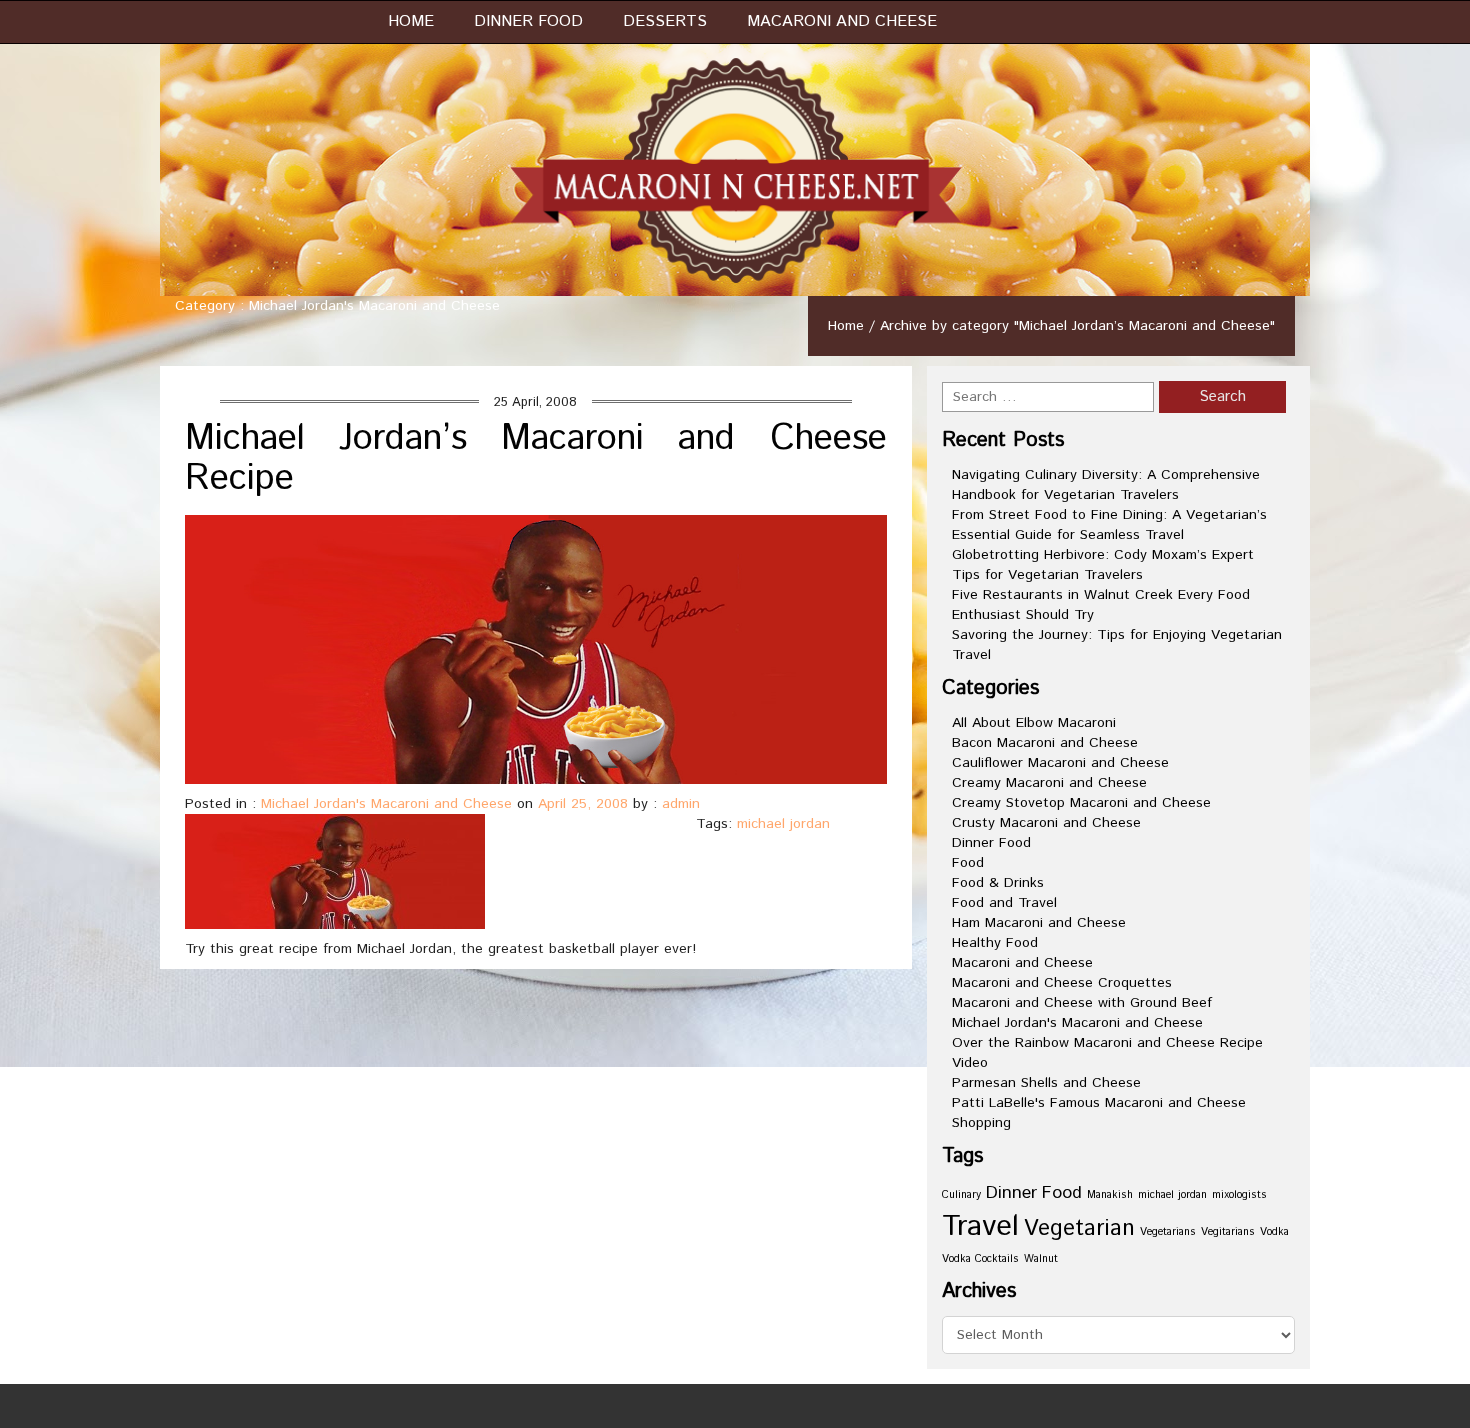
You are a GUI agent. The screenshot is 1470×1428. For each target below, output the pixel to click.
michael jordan (783, 824)
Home (411, 21)
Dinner (1011, 1193)
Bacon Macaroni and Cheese (1045, 743)
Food (968, 863)
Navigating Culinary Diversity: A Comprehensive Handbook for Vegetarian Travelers (1106, 485)
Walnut (1041, 1259)
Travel (980, 1226)
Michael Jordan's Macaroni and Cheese (386, 804)
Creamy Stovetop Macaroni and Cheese (1081, 803)
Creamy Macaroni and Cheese (1049, 783)
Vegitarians (1228, 1232)
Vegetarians (1168, 1232)
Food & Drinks (998, 883)
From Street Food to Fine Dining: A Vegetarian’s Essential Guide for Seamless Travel (1109, 525)
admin (681, 804)
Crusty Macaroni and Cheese (1046, 823)
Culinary (961, 1195)
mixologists (1239, 1195)
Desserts (665, 21)
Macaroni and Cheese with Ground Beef (1082, 1003)
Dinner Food (528, 21)
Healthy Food (995, 943)
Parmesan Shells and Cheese (1046, 1083)
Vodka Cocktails (980, 1259)
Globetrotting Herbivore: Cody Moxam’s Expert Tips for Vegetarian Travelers (1103, 565)
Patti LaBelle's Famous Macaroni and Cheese (1099, 1103)
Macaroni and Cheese (842, 21)
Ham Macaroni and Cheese (1039, 923)
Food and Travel (1004, 903)
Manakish (1110, 1195)
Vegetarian (1079, 1229)
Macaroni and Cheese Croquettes (1062, 983)
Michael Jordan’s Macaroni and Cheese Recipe (536, 459)
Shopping (981, 1123)
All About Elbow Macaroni (1034, 723)
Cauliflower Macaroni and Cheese (1060, 763)
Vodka (1274, 1232)
